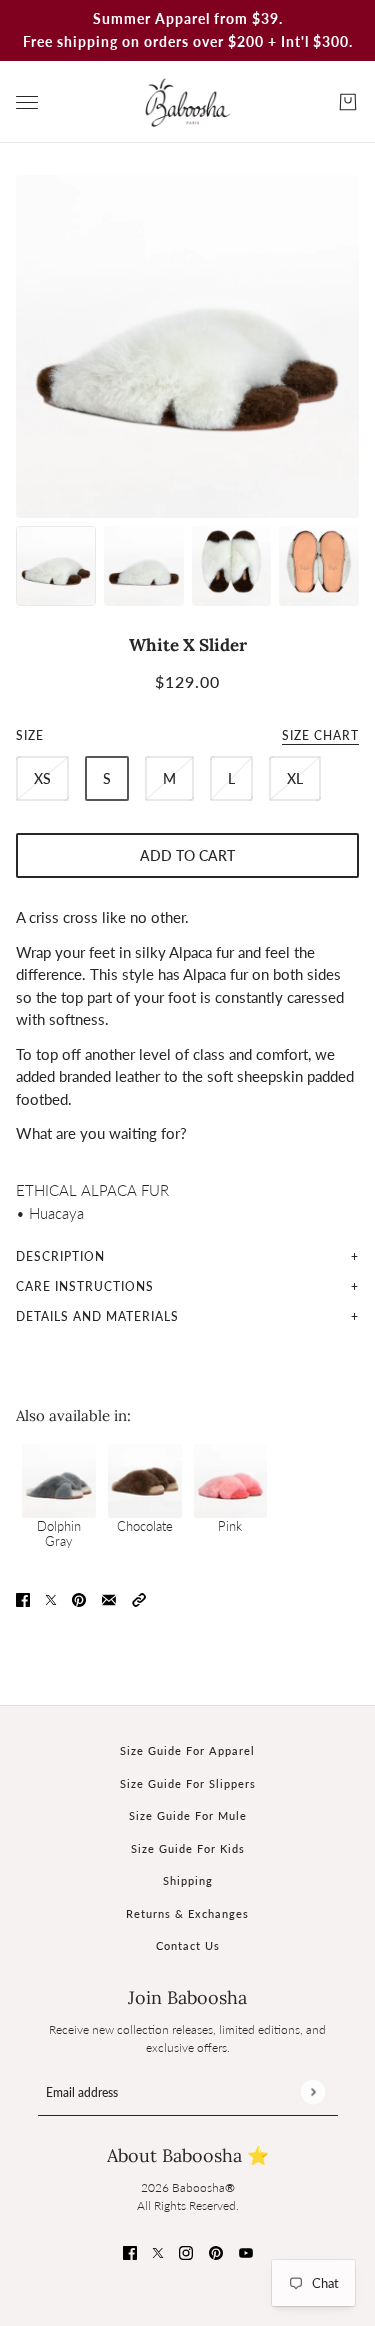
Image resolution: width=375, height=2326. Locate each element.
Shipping (188, 1880)
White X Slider (188, 645)
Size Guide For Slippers (188, 1783)
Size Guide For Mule (188, 1815)
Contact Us (188, 1945)
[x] (158, 2251)
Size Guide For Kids (188, 1848)
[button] (139, 1598)
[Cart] (348, 102)
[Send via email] (109, 1598)
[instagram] (186, 2251)
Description (60, 1256)
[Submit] (312, 2092)
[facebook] (130, 2251)
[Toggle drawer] (27, 102)
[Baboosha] (188, 102)
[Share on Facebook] (23, 1598)
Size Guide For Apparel (187, 1750)
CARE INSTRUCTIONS (85, 1286)
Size (187, 735)
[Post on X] (51, 1598)
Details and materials (97, 1316)
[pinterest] (216, 2251)
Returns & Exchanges (187, 1913)
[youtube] (246, 2251)
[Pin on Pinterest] (79, 1598)
